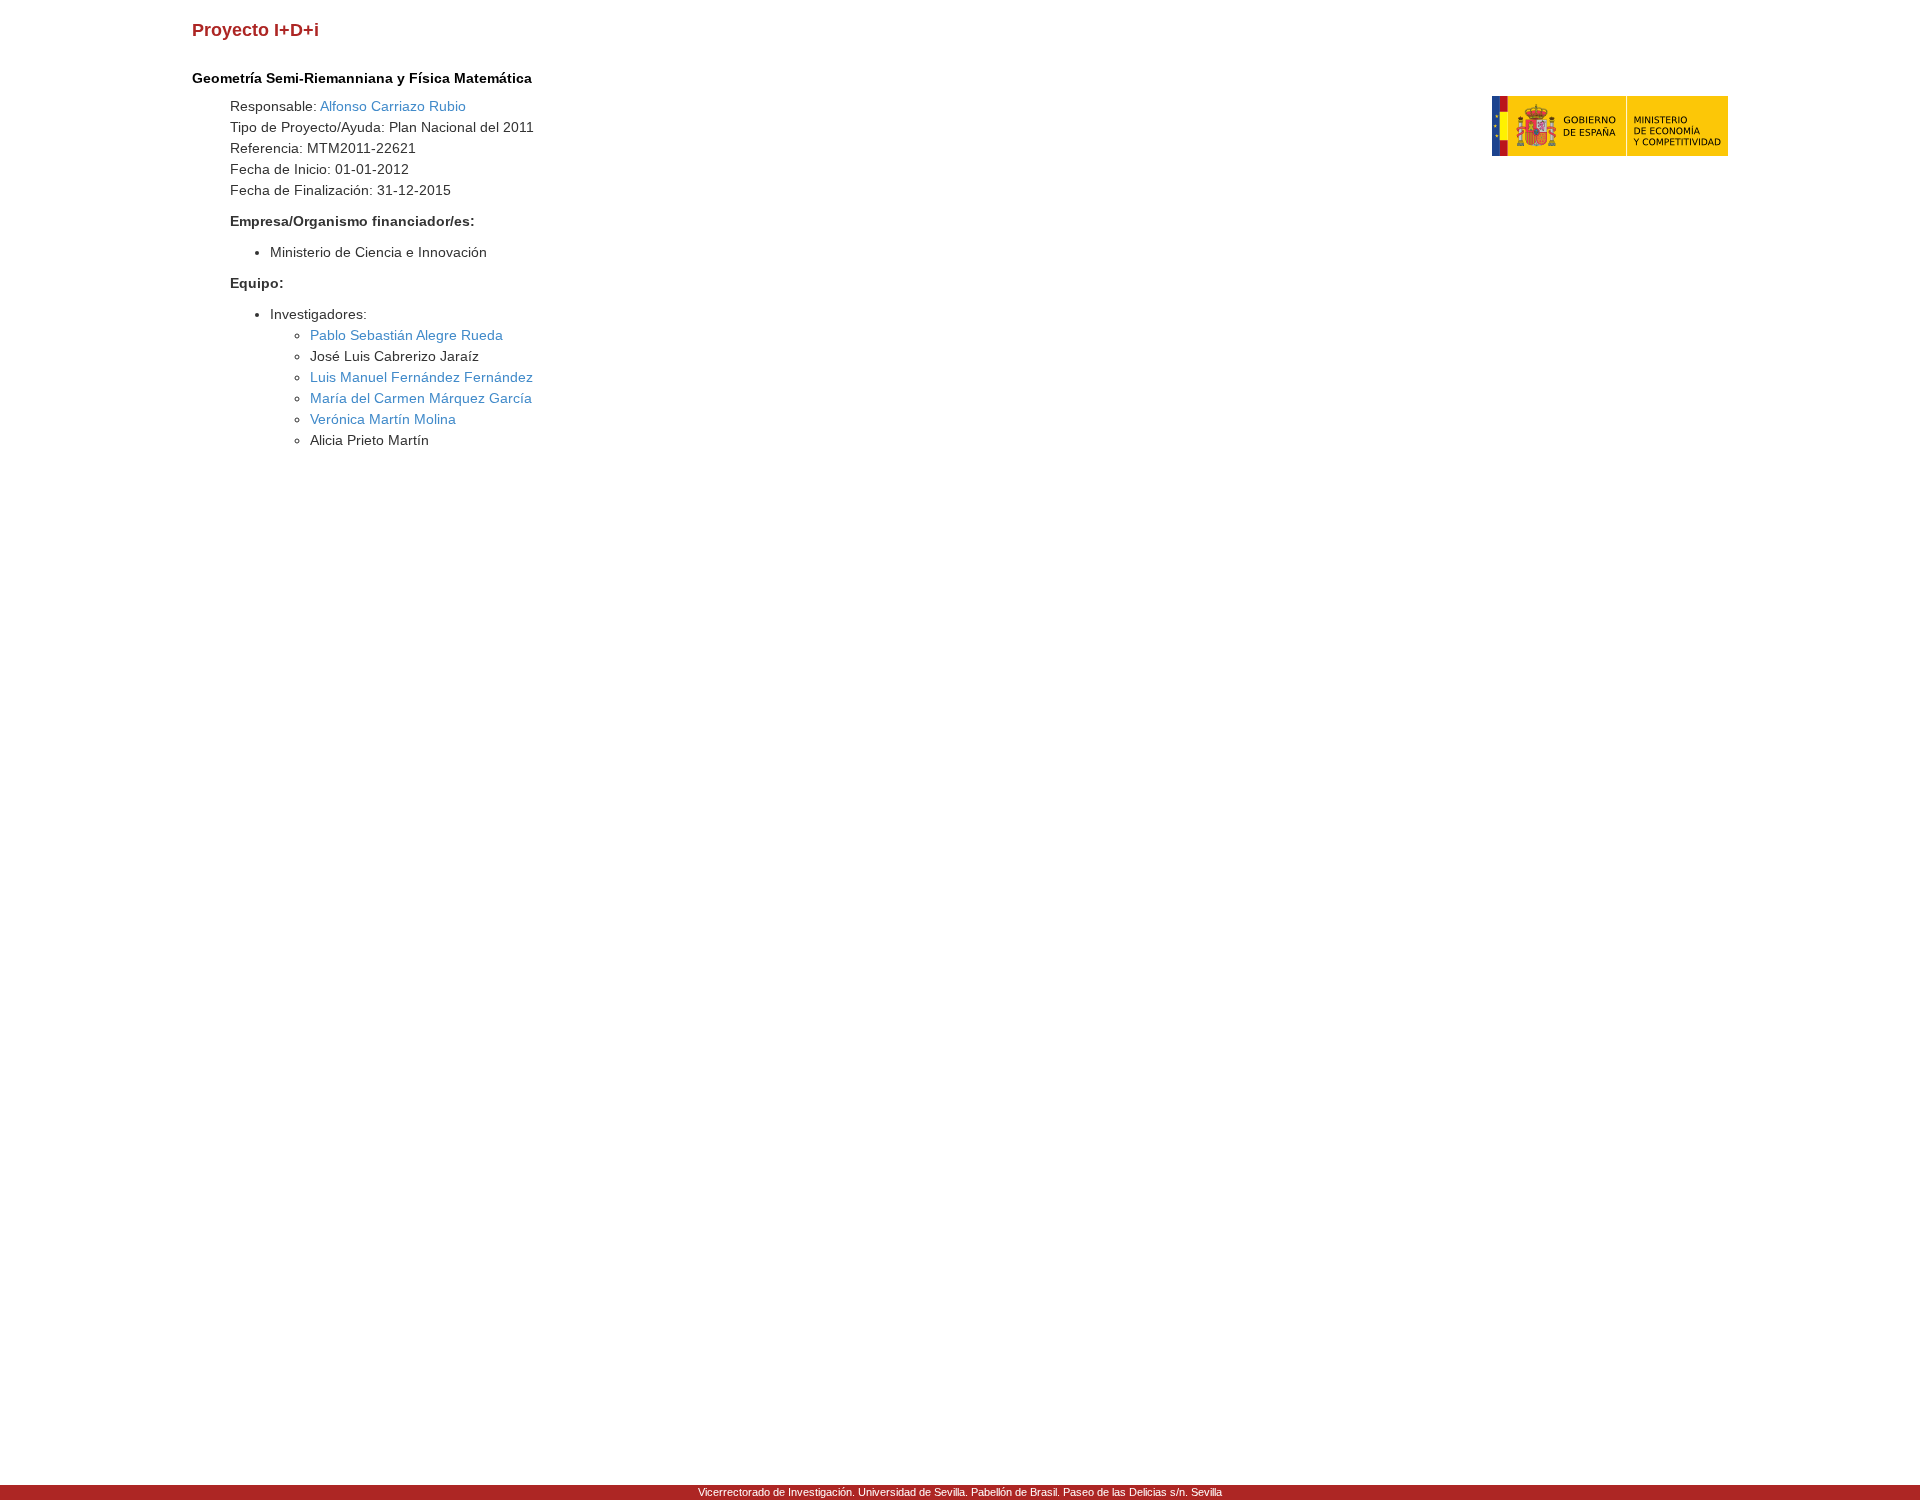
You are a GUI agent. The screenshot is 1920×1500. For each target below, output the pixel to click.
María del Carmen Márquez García (421, 398)
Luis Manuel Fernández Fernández (421, 377)
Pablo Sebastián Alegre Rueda (406, 335)
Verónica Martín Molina (383, 419)
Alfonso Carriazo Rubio (393, 106)
